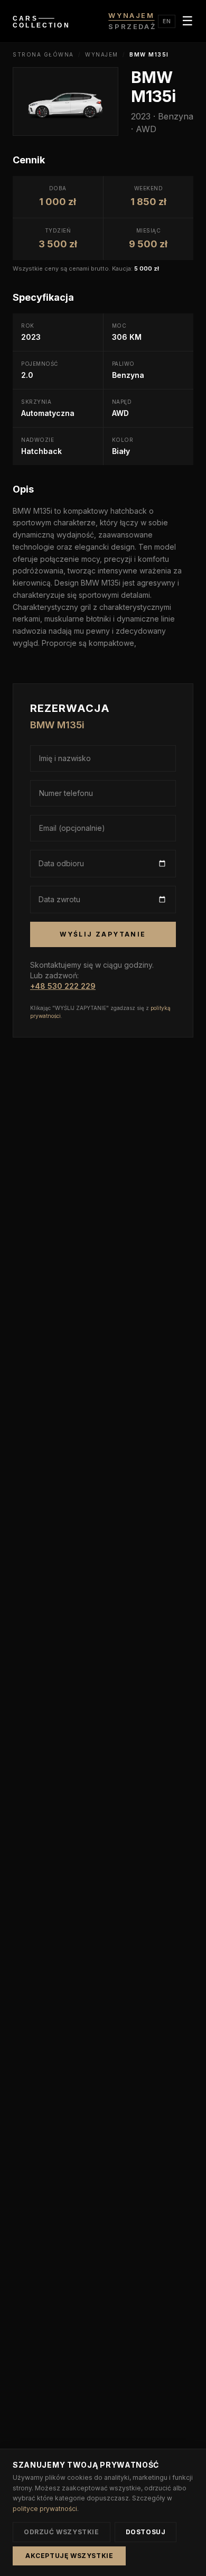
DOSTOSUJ (146, 2532)
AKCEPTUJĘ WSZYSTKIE (69, 2556)
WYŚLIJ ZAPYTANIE (103, 934)
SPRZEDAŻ (132, 26)
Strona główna (43, 54)
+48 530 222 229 (63, 986)
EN (167, 21)
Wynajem (102, 54)
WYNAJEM (131, 15)
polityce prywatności (45, 2509)
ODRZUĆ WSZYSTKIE (62, 2532)
